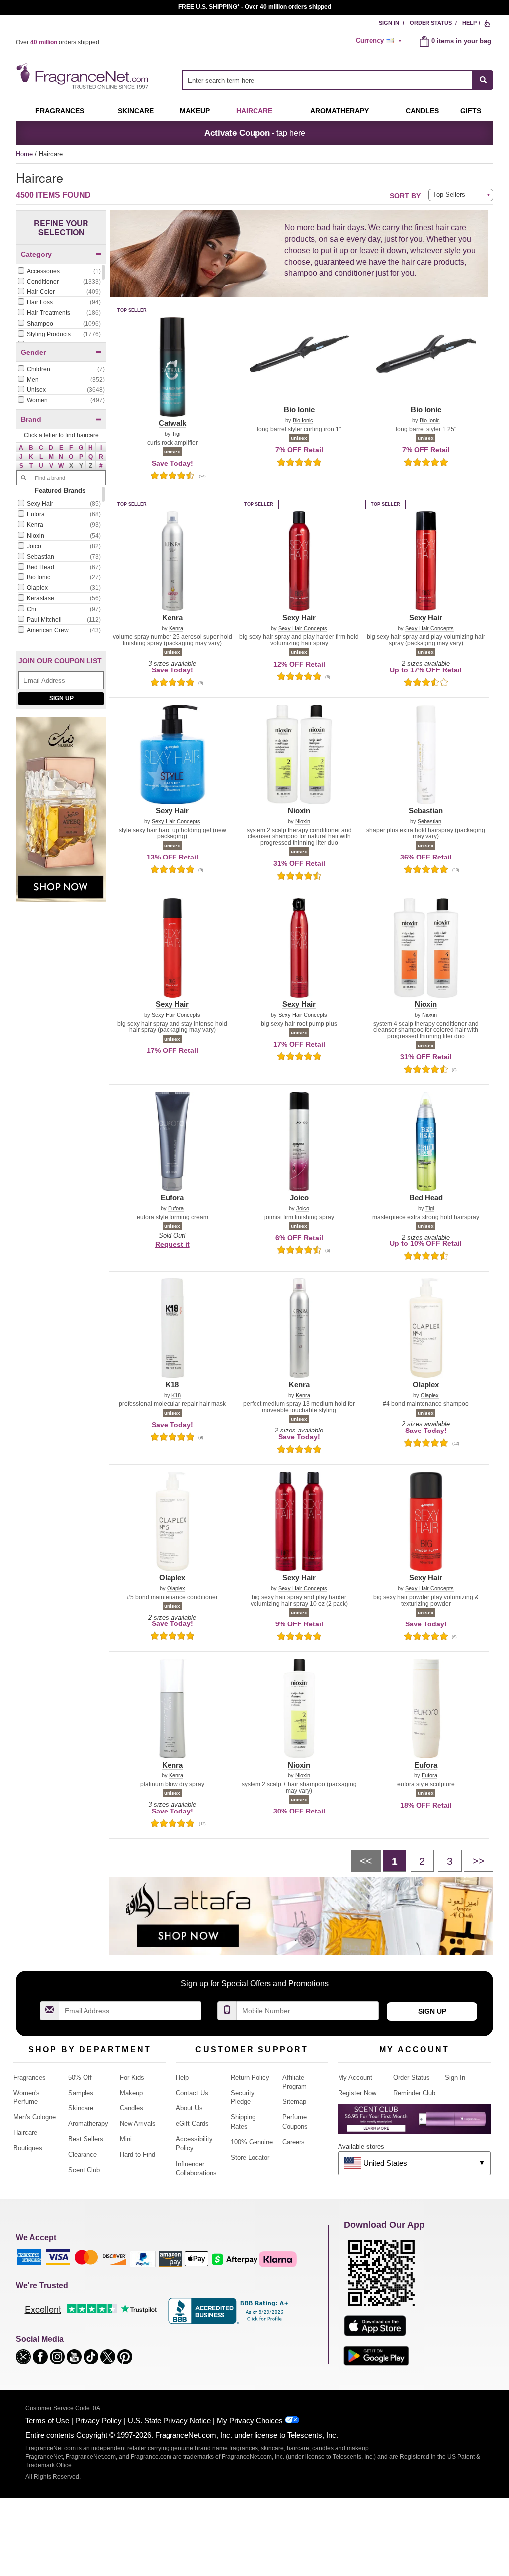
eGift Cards (192, 2124)
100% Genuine (252, 2142)
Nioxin (303, 821)
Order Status (431, 23)
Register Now (357, 2093)
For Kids (132, 2077)
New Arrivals (138, 2124)
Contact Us (192, 2093)
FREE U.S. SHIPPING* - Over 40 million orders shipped (255, 7)
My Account (355, 2077)
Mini (126, 2139)
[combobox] (338, 80)
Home (24, 154)
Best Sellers (86, 2139)
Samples (81, 2093)
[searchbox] (328, 80)
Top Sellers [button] (449, 195)
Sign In (389, 23)
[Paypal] (143, 2258)
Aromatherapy (88, 2124)
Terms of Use (47, 2421)
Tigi (176, 434)
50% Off (80, 2077)
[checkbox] (59, 272)
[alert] (380, 41)
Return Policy (250, 2077)
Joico (303, 1208)
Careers (294, 2142)
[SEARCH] (483, 80)
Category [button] (36, 254)
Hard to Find (137, 2154)
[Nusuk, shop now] (61, 815)
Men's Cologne (35, 2117)
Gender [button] (33, 352)
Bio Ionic (303, 421)
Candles (131, 2108)
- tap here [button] (255, 133)
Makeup (195, 111)
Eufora (176, 1208)
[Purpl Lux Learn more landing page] (414, 2123)
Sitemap (294, 2102)
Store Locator (250, 2157)
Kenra (176, 628)
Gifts (471, 111)
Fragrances (60, 111)
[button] (21, 447)
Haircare (254, 111)
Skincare (136, 111)
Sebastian (429, 821)
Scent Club (84, 2170)
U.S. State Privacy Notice (169, 2421)
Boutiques (28, 2148)
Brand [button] (31, 419)
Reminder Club (414, 2093)
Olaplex (430, 1395)
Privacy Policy (98, 2421)
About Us (189, 2108)
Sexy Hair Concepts (303, 628)
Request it (172, 1244)
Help (469, 23)
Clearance (83, 2154)
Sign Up (61, 698)
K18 (176, 1395)
